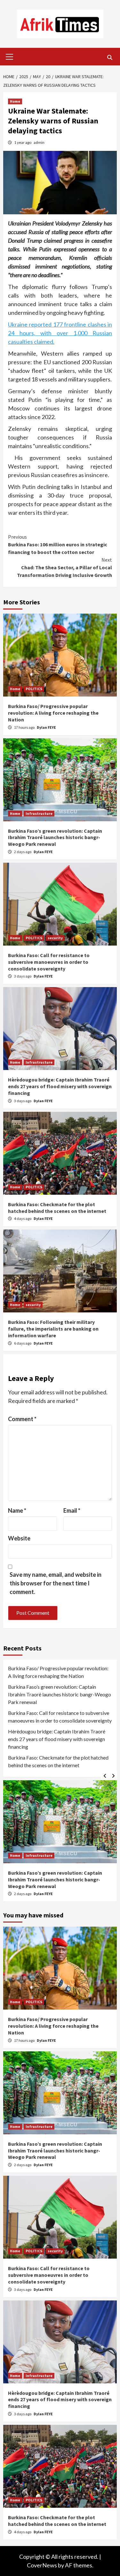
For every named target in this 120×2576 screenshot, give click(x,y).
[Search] (110, 57)
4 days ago (23, 1218)
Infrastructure (39, 813)
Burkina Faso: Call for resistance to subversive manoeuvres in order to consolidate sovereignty (49, 962)
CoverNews (42, 2565)
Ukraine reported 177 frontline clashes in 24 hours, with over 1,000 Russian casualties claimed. (60, 333)
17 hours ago (25, 727)
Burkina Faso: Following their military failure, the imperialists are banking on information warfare (53, 1329)
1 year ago (23, 142)
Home (15, 101)
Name (17, 1510)
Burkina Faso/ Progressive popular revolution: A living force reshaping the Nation (53, 713)
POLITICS (34, 689)
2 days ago (23, 852)
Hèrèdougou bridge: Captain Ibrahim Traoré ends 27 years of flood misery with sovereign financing (60, 1086)
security (55, 938)
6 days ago (23, 1343)
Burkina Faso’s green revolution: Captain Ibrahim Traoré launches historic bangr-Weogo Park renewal (55, 838)
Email (72, 1510)
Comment (22, 1419)
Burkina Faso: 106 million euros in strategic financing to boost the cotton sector (58, 544)
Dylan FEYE (46, 727)
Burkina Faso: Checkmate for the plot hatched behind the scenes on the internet (57, 1208)
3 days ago (23, 976)
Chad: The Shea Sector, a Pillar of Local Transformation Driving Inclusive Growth (64, 567)
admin (39, 142)
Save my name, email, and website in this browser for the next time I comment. (56, 1583)
